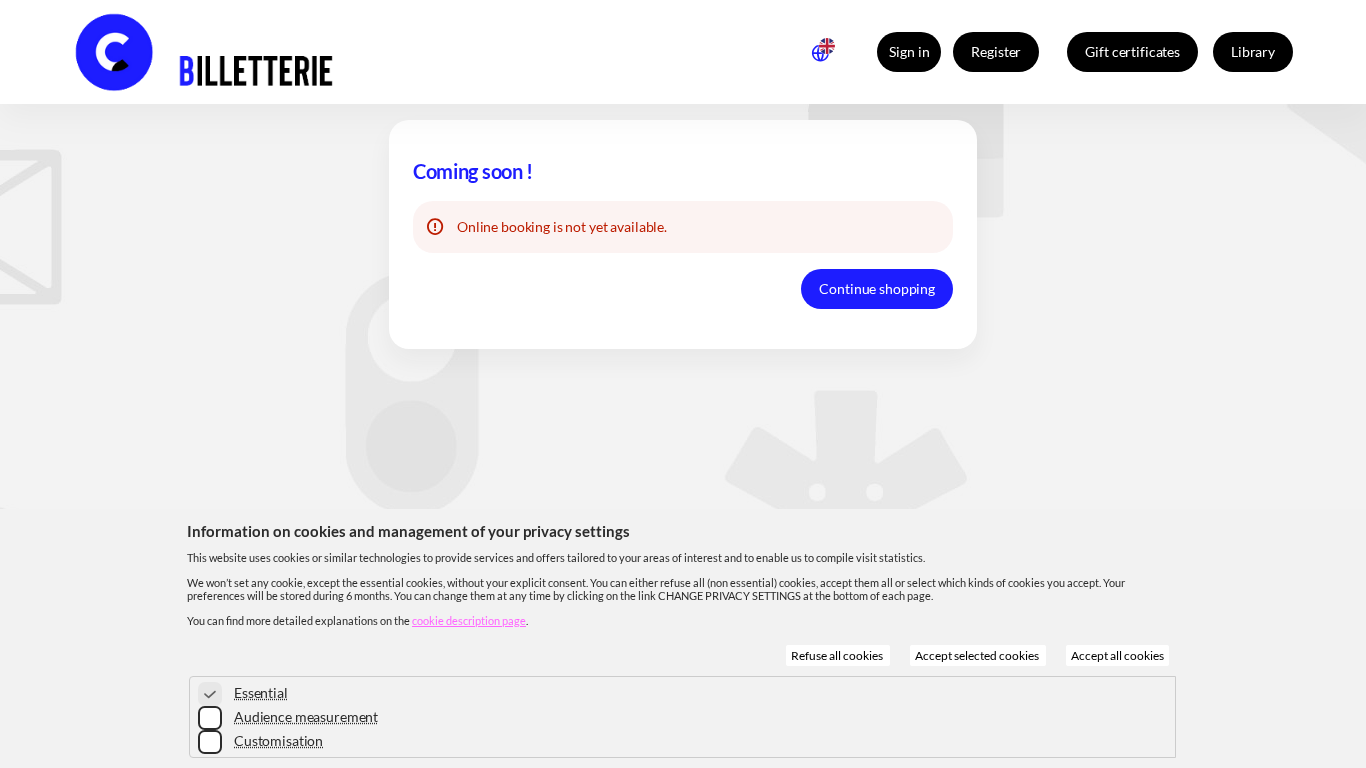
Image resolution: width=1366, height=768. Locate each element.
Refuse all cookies (838, 655)
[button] (1132, 52)
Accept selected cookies (978, 655)
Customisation (278, 740)
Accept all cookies (1117, 655)
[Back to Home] (239, 52)
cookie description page (469, 620)
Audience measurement (306, 716)
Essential (261, 692)
